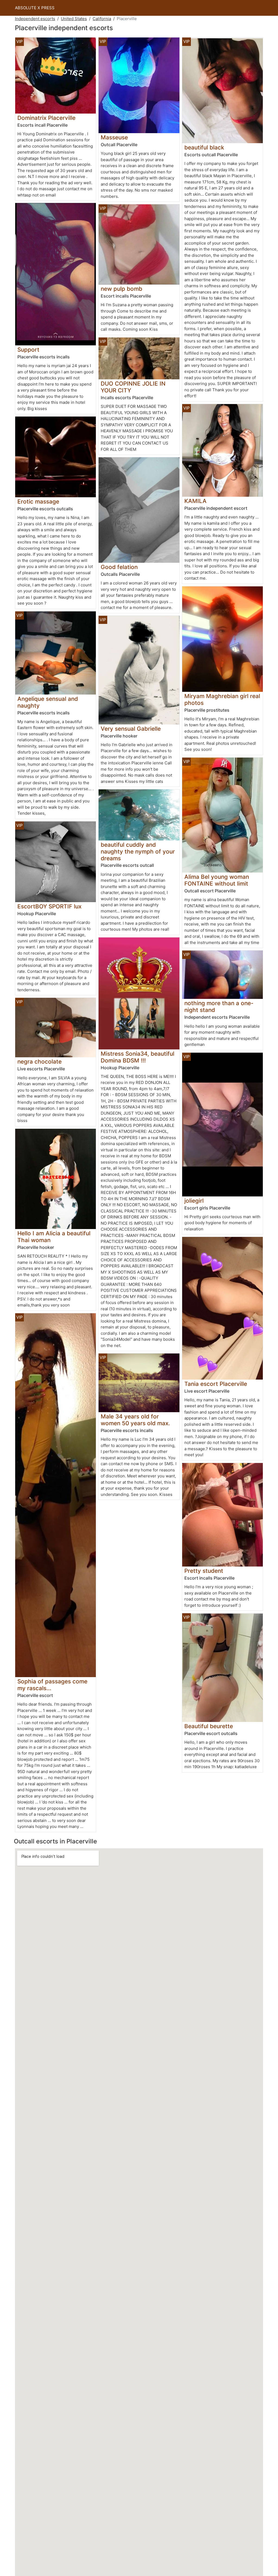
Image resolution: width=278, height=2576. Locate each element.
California (102, 19)
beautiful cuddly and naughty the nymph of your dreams (138, 851)
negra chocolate (40, 1062)
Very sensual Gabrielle (131, 729)
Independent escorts (35, 19)
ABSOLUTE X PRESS (35, 8)
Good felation (119, 567)
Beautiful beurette (209, 1726)
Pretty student (204, 1571)
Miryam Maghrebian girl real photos (222, 699)
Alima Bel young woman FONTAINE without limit (217, 880)
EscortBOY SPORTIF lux (49, 906)
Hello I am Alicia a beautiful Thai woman (54, 1237)
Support (28, 350)
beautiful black (204, 147)
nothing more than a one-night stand (219, 1006)
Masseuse (114, 137)
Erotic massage (38, 501)
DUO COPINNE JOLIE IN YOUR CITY (133, 387)
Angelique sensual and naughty (48, 702)
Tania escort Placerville (216, 1384)
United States (74, 19)
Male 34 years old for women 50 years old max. (135, 1420)
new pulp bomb (121, 289)
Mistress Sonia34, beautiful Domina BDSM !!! (138, 1057)
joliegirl (194, 1201)
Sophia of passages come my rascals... (52, 1685)
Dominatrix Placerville (46, 118)
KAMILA (195, 501)
